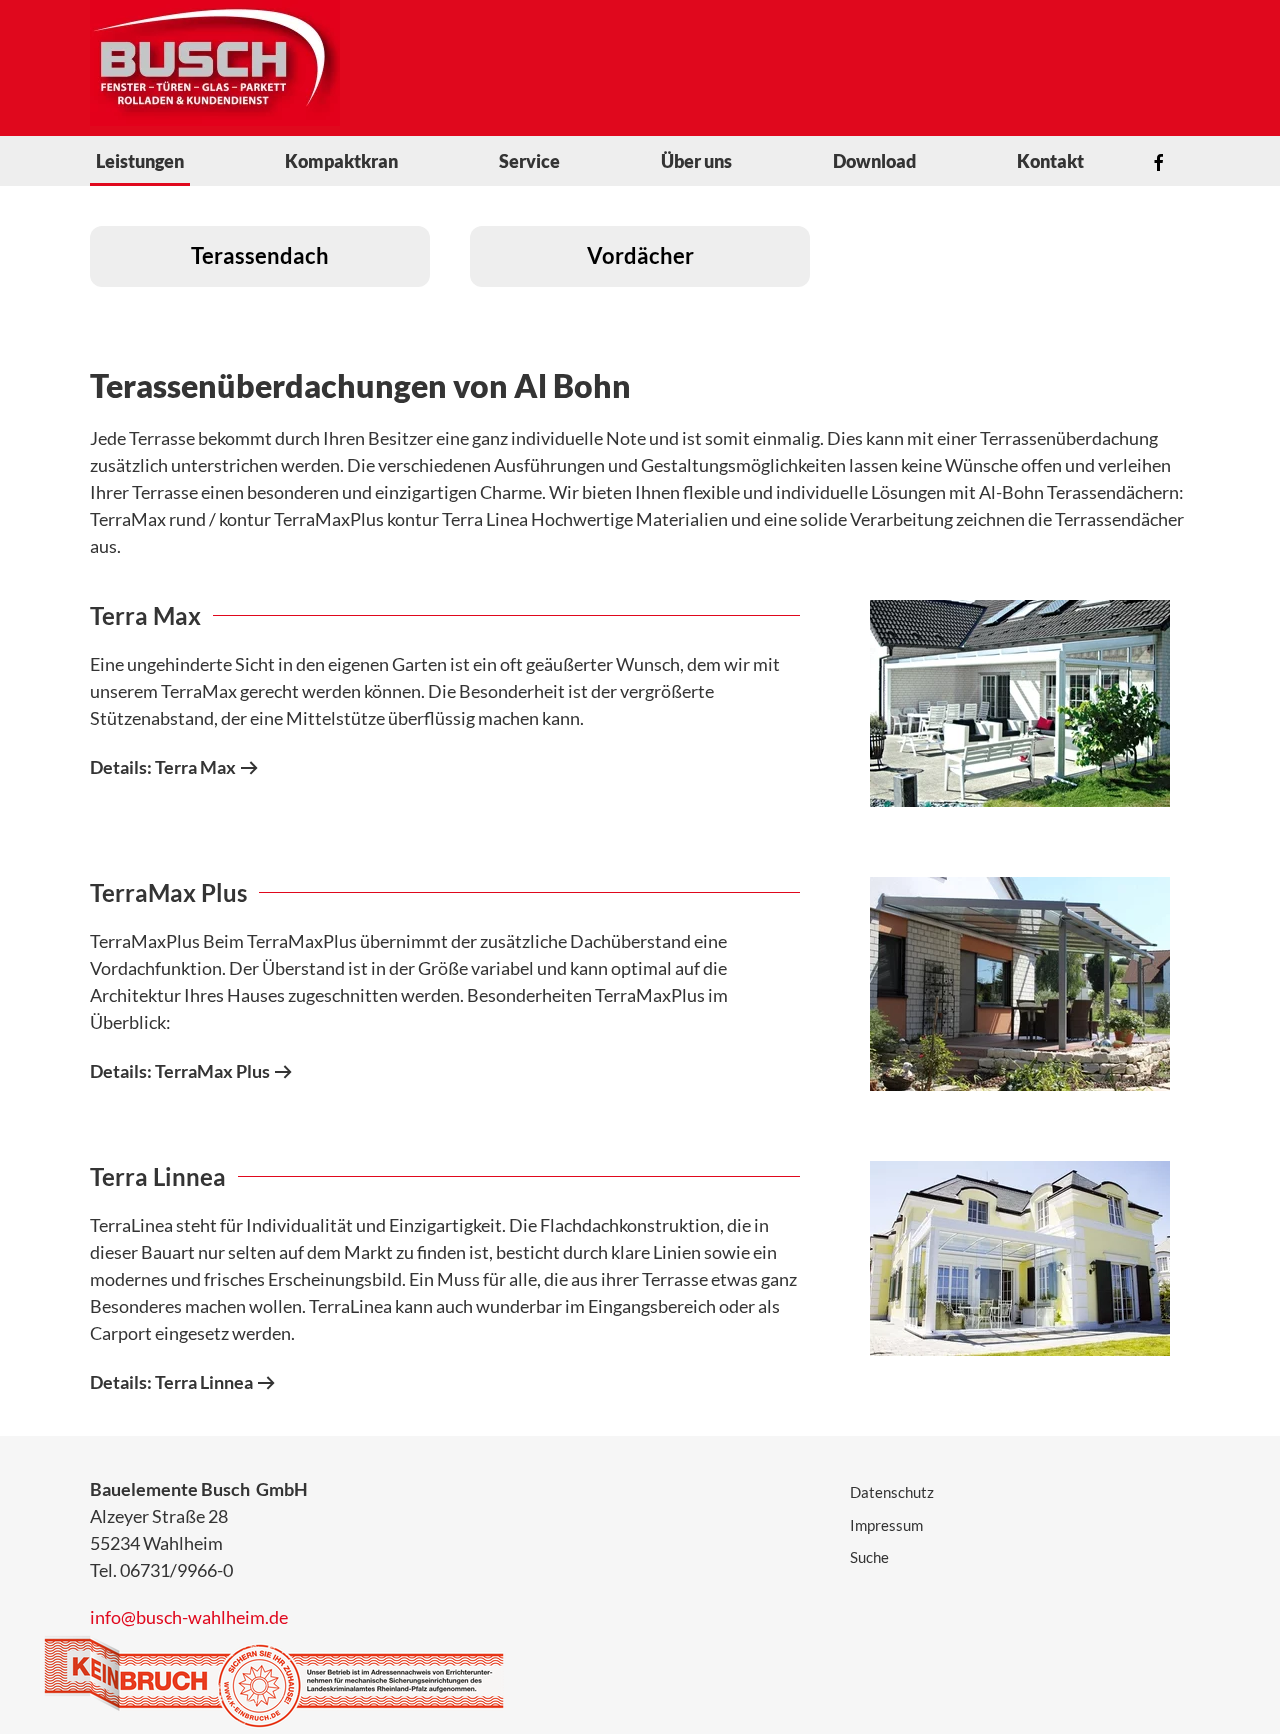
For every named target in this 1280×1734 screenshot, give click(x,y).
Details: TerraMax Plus (180, 1071)
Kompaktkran (341, 161)
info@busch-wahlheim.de (189, 1617)
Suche (869, 1557)
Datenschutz (892, 1492)
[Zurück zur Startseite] (215, 63)
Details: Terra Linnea (171, 1382)
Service (529, 161)
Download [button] (874, 161)
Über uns (696, 161)
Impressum (886, 1525)
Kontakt (1050, 161)
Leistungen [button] (140, 161)
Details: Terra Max (163, 767)
